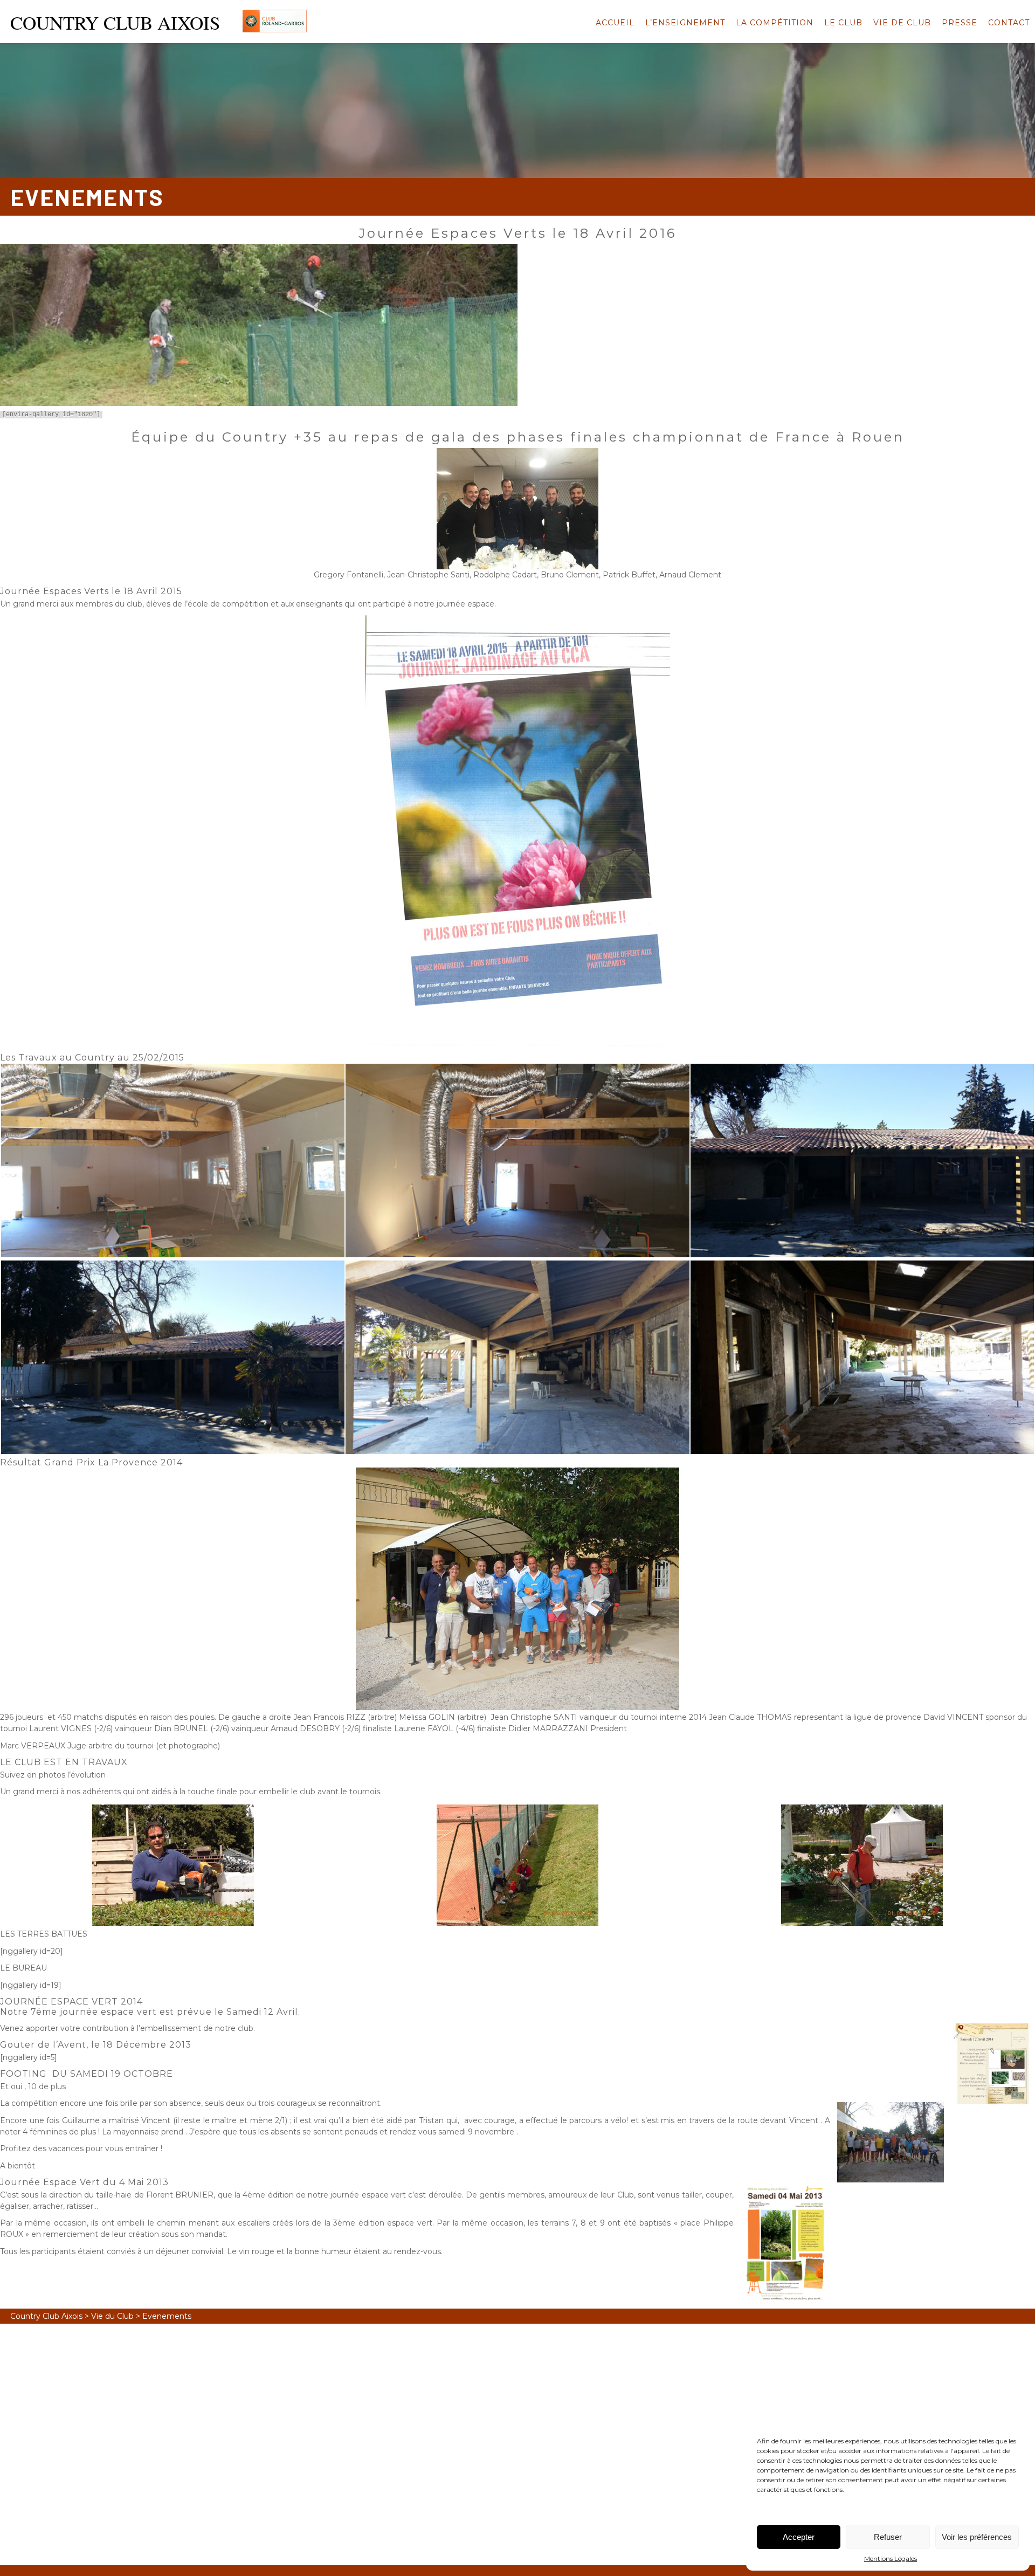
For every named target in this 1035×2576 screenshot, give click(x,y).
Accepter (799, 2537)
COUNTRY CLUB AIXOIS (115, 22)
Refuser (888, 2537)
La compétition (775, 23)
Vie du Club (112, 2316)
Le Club (843, 23)
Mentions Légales (891, 2558)
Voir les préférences (977, 2537)
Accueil (615, 23)
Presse (960, 23)
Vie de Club (902, 23)
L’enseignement (685, 23)
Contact (1009, 23)
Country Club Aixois (46, 2316)
